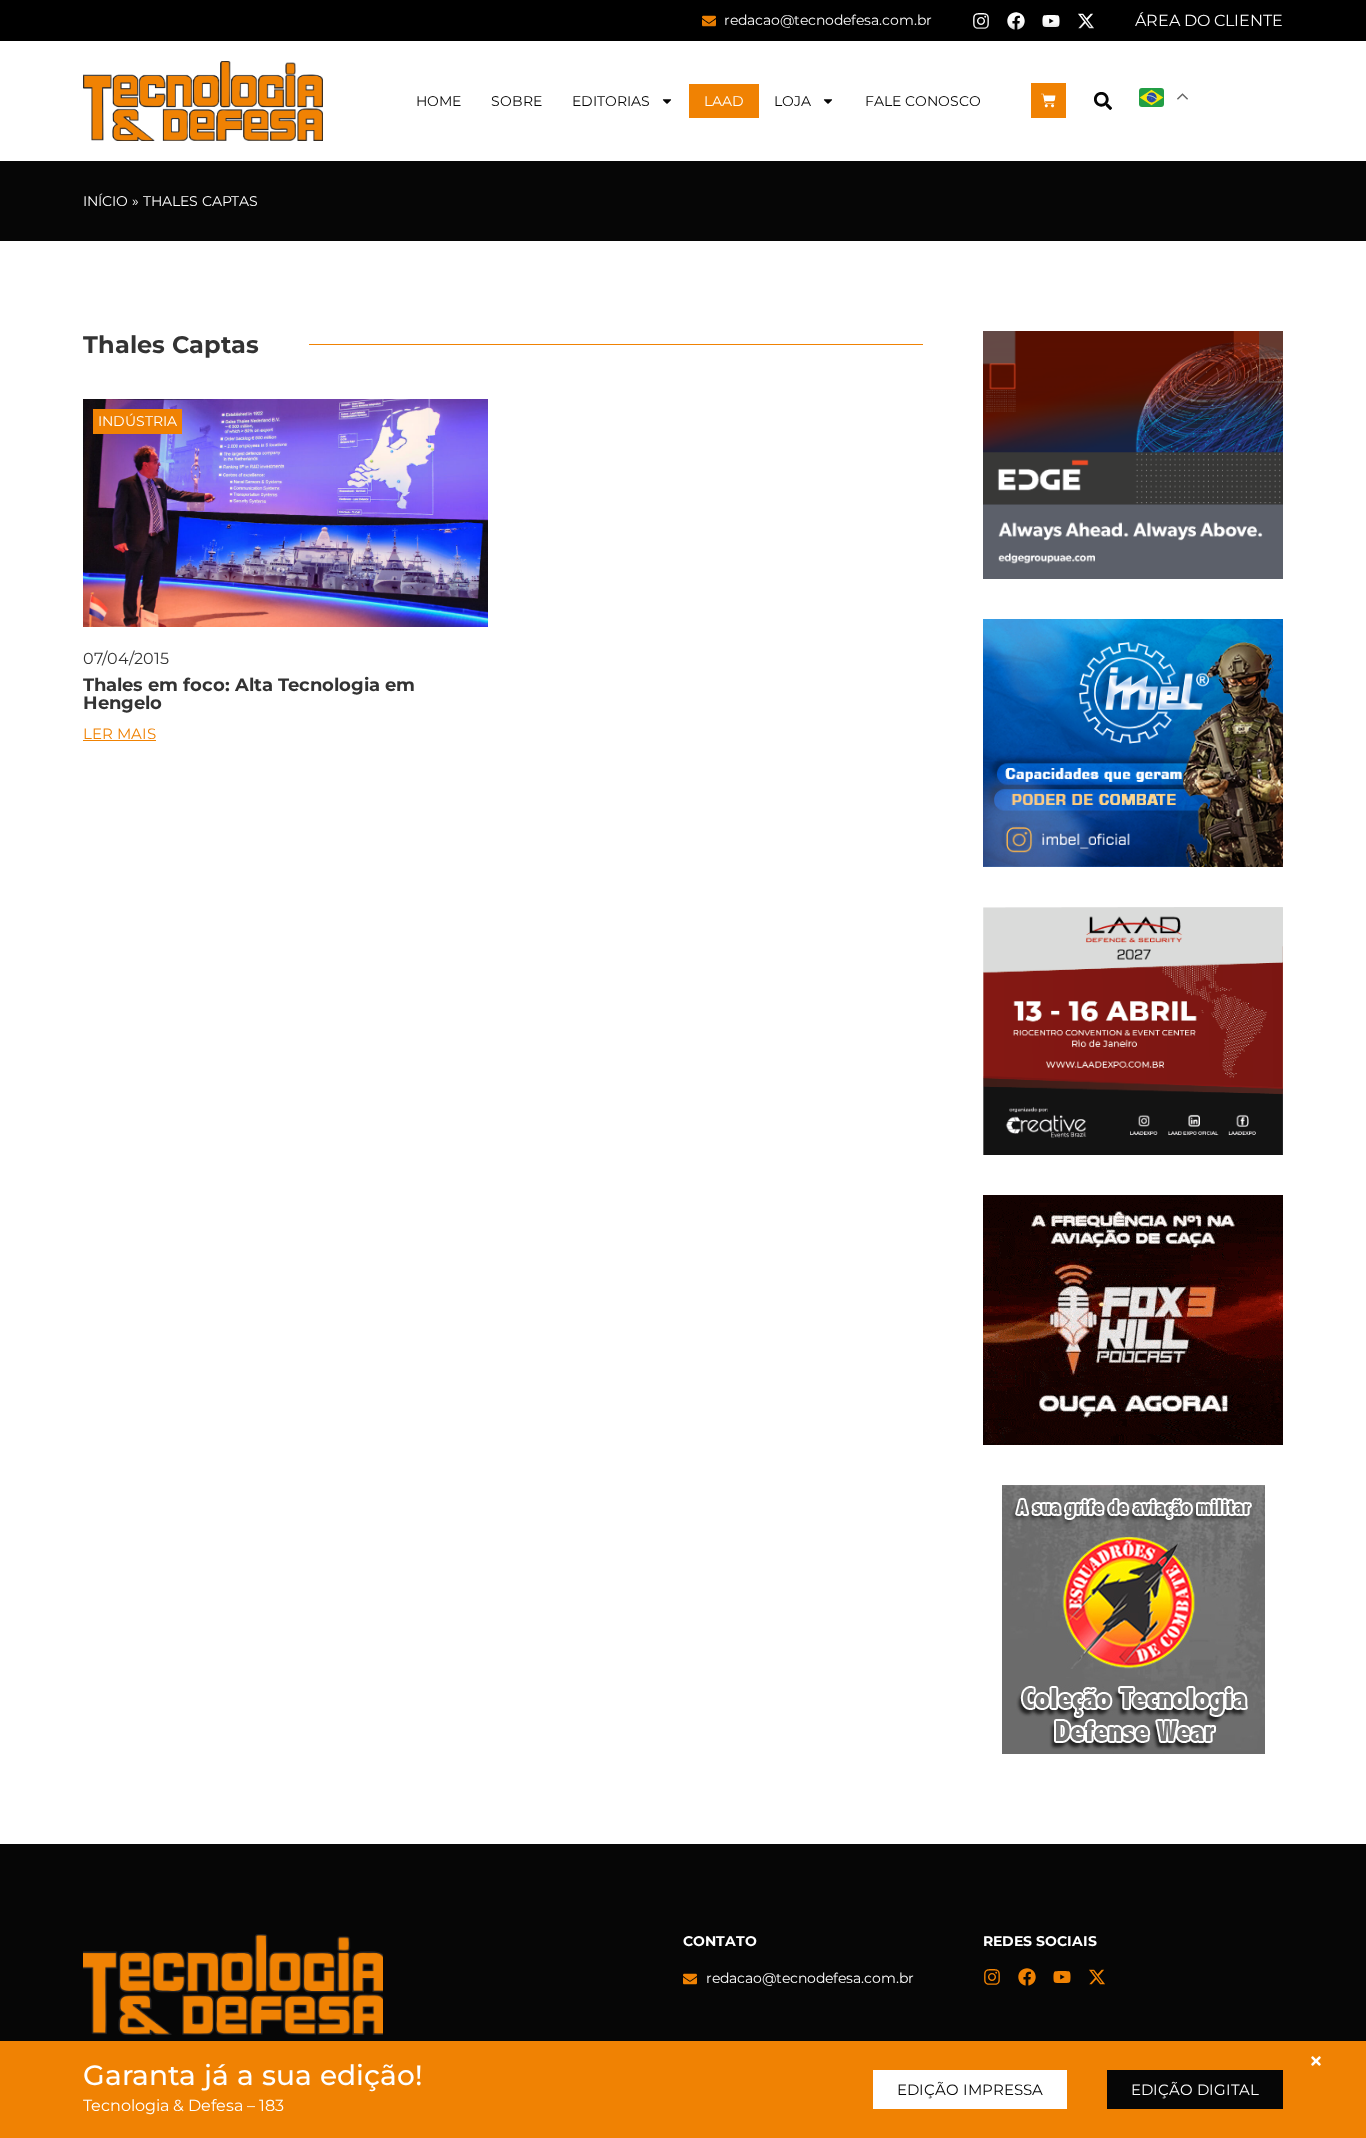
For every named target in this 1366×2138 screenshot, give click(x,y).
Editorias (611, 101)
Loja (792, 101)
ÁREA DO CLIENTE (1209, 20)
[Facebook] (1016, 21)
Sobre (516, 101)
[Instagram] (981, 21)
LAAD (724, 101)
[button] (1102, 100)
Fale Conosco (923, 101)
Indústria (137, 421)
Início (105, 201)
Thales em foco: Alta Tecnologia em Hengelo (249, 694)
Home (438, 101)
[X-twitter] (1086, 21)
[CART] (1048, 100)
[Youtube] (1051, 21)
